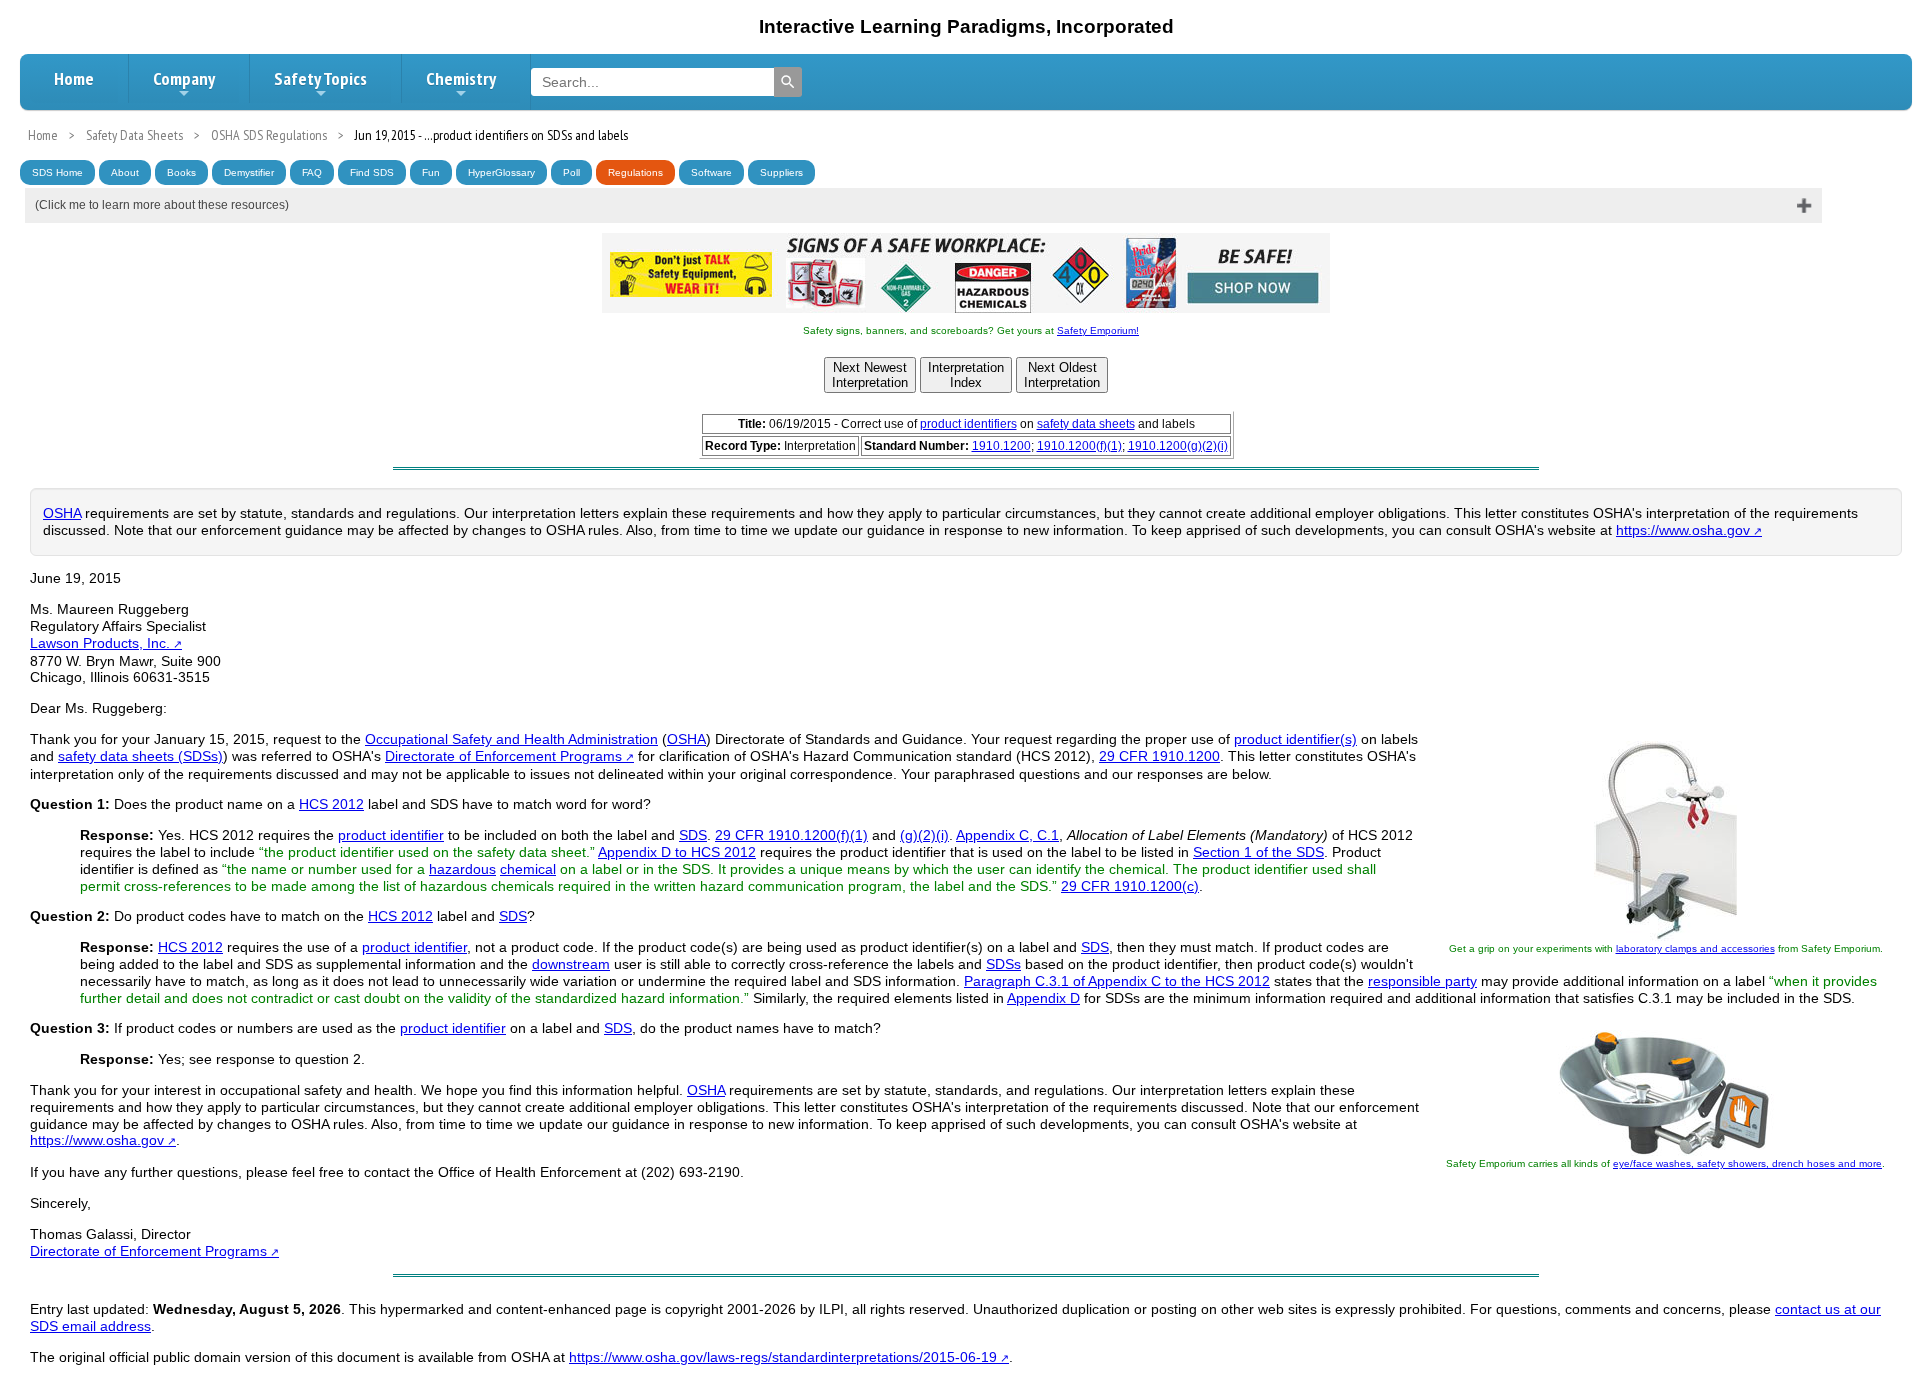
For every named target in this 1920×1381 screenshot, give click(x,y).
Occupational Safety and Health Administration (511, 739)
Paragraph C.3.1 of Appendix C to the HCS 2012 (1117, 981)
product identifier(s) (1295, 739)
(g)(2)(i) (924, 835)
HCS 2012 (331, 804)
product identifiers (968, 424)
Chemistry (461, 78)
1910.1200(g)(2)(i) (1178, 446)
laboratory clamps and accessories (1695, 948)
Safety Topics (320, 78)
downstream (571, 964)
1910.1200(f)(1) (1079, 446)
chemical (528, 869)
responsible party (1422, 981)
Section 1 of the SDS (1258, 852)
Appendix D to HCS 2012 (677, 852)
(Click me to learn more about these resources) (162, 205)
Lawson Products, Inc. (100, 643)
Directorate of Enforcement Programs (503, 756)
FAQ (312, 172)
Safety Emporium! (1098, 330)
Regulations (635, 172)
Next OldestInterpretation (1062, 375)
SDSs (1003, 964)
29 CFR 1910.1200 (1159, 756)
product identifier (391, 835)
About (125, 172)
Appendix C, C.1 (1007, 835)
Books (181, 172)
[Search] (788, 82)
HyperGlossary (501, 172)
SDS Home (57, 172)
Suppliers (781, 172)
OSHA (62, 513)
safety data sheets (1086, 424)
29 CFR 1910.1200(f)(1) (791, 835)
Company (184, 78)
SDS (693, 835)
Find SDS (372, 172)
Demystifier (249, 172)
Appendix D (1043, 998)
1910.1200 (1001, 446)
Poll (571, 172)
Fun (431, 172)
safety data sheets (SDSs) (140, 756)
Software (711, 172)
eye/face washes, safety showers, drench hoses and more (1747, 1163)
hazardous (462, 869)
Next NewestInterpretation (870, 375)
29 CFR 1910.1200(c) (1130, 886)
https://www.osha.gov (1683, 530)
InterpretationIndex (966, 375)
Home (74, 78)
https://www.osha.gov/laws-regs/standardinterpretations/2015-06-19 (783, 1357)
